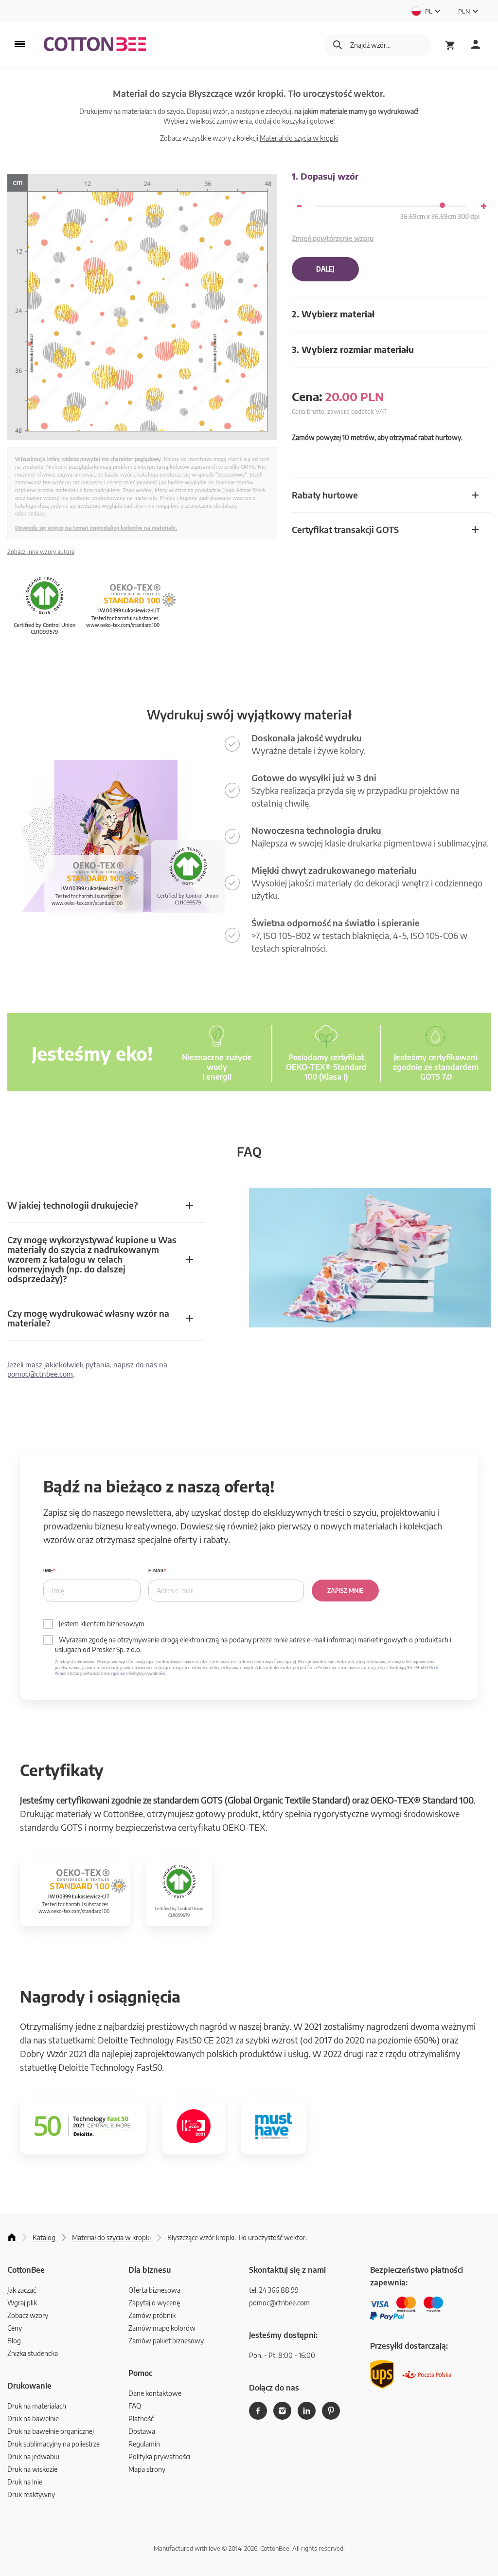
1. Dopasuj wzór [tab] (325, 176)
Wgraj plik (22, 2303)
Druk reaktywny (31, 2494)
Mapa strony (147, 2469)
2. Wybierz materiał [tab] (333, 314)
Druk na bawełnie (33, 2419)
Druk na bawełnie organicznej (51, 2431)
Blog (14, 2341)
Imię (48, 1571)
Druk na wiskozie (32, 2469)
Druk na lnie (25, 2482)
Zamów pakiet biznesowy (166, 2341)
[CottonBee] (95, 45)
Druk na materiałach (37, 2406)
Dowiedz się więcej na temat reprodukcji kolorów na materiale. (96, 527)
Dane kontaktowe (155, 2393)
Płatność (141, 2419)
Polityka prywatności (159, 2456)
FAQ (135, 2406)
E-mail (156, 1571)
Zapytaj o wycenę (154, 2303)
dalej (325, 269)
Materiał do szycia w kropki (299, 138)
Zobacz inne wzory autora (41, 552)
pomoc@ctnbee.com (40, 1374)
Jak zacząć (22, 2290)
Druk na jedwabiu (33, 2456)
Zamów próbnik (152, 2315)
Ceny (15, 2328)
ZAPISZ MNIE (345, 1591)
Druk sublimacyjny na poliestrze (53, 2444)
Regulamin (144, 2444)
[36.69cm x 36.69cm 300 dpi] (442, 205)
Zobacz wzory (28, 2315)
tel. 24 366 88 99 (274, 2290)
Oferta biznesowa (154, 2290)
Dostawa (142, 2431)
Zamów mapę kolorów (162, 2328)
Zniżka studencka (33, 2353)
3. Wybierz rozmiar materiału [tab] (353, 349)
